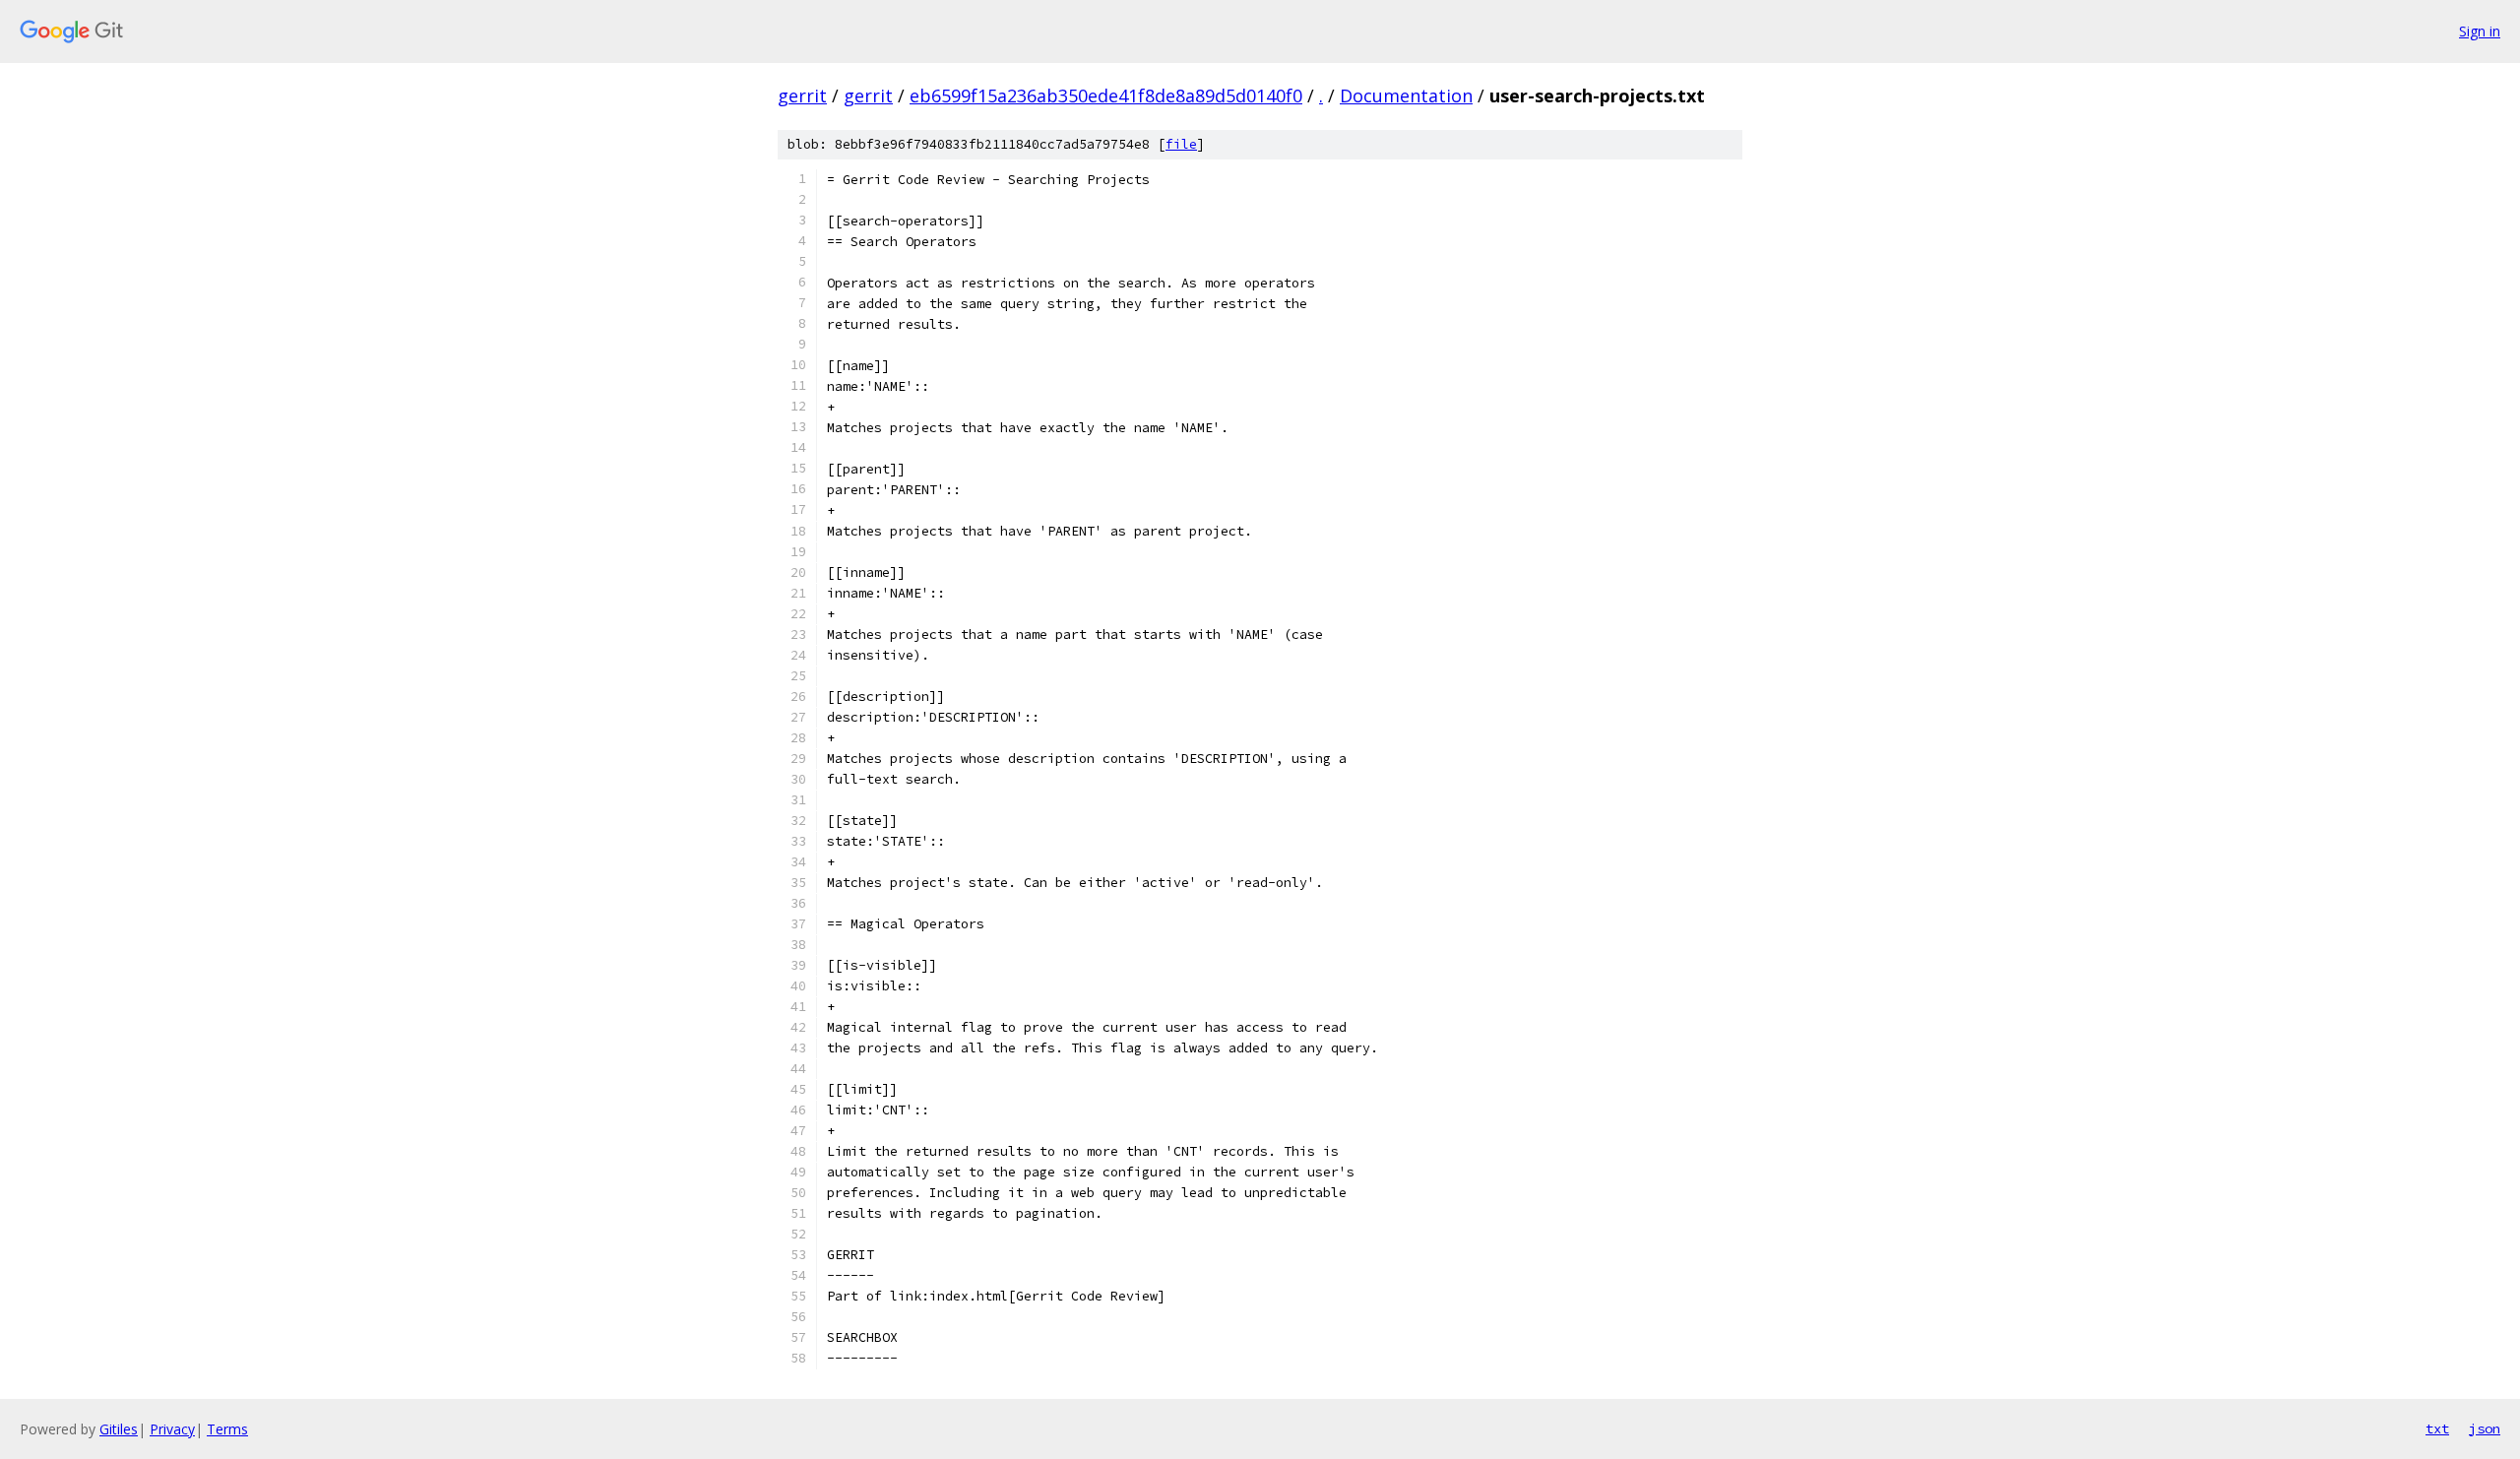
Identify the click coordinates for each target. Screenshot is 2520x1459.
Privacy (172, 1429)
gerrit (802, 95)
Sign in (2480, 31)
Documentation (1406, 95)
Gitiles (119, 1429)
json (2485, 1428)
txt (2437, 1428)
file (1181, 144)
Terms (227, 1429)
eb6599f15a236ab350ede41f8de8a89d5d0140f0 (1106, 95)
